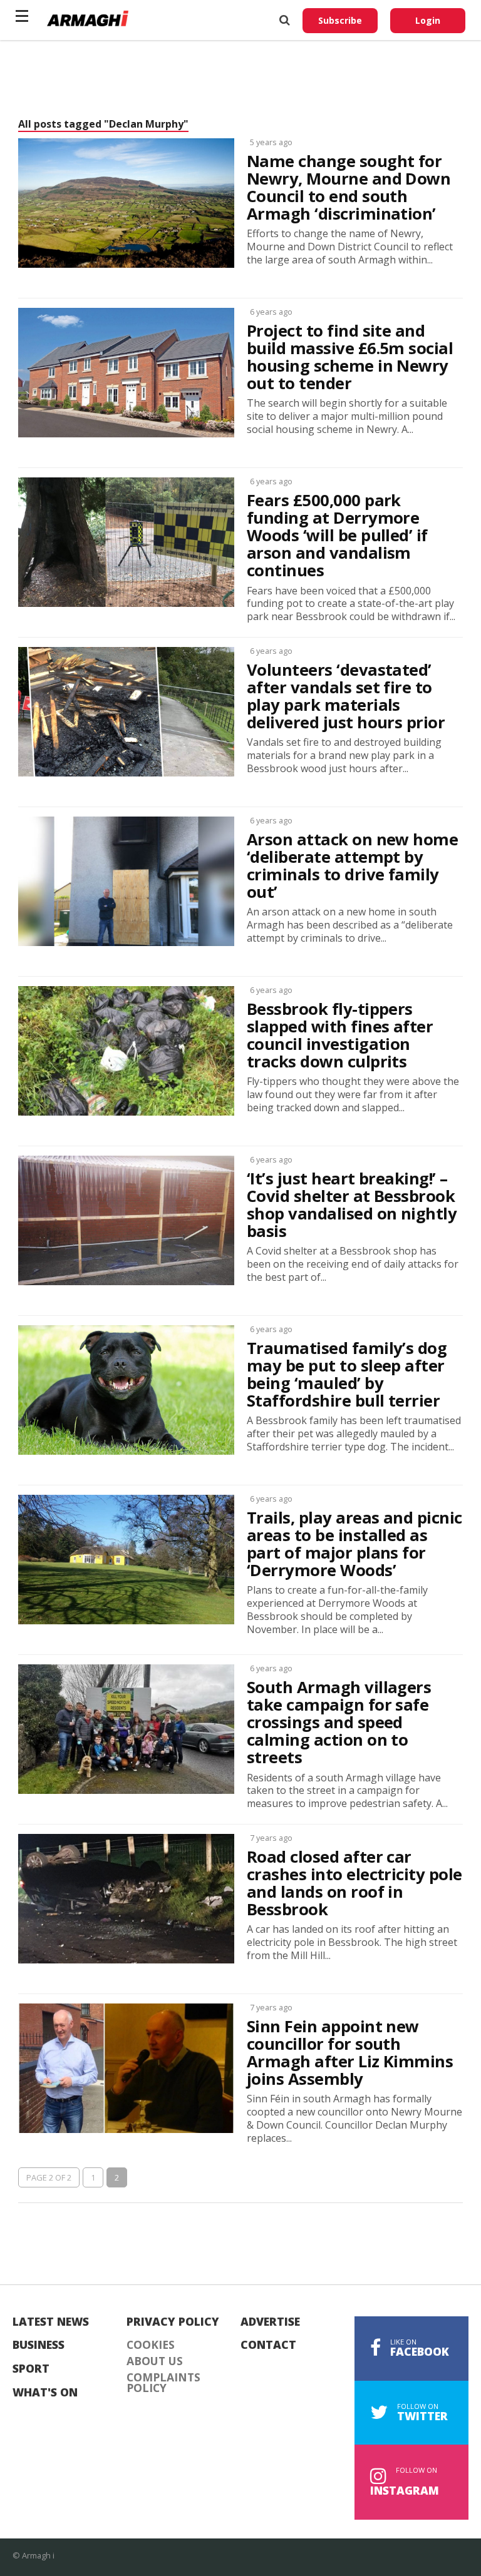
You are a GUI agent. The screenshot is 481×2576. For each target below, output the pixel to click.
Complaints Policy (163, 2383)
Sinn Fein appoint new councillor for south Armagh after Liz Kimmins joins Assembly (350, 2053)
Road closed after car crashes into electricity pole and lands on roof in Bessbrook (354, 1884)
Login (428, 20)
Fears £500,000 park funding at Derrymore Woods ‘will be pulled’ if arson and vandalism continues (337, 536)
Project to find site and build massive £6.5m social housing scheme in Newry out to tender (350, 358)
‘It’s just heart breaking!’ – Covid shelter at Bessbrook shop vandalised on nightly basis (352, 1205)
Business (39, 2345)
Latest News (51, 2322)
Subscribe (340, 20)
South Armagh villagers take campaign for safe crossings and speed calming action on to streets (339, 1723)
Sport (31, 2369)
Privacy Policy (173, 2322)
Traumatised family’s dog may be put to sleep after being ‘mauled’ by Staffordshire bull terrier (347, 1375)
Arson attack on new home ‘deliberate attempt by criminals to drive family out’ (353, 866)
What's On (45, 2393)
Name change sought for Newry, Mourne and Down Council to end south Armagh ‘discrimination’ (349, 188)
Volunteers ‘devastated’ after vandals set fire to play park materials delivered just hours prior (346, 697)
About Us (155, 2361)
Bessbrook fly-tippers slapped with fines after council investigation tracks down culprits (340, 1036)
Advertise (270, 2322)
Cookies (151, 2345)
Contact (268, 2345)
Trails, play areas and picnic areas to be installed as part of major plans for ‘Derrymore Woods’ (354, 1545)
